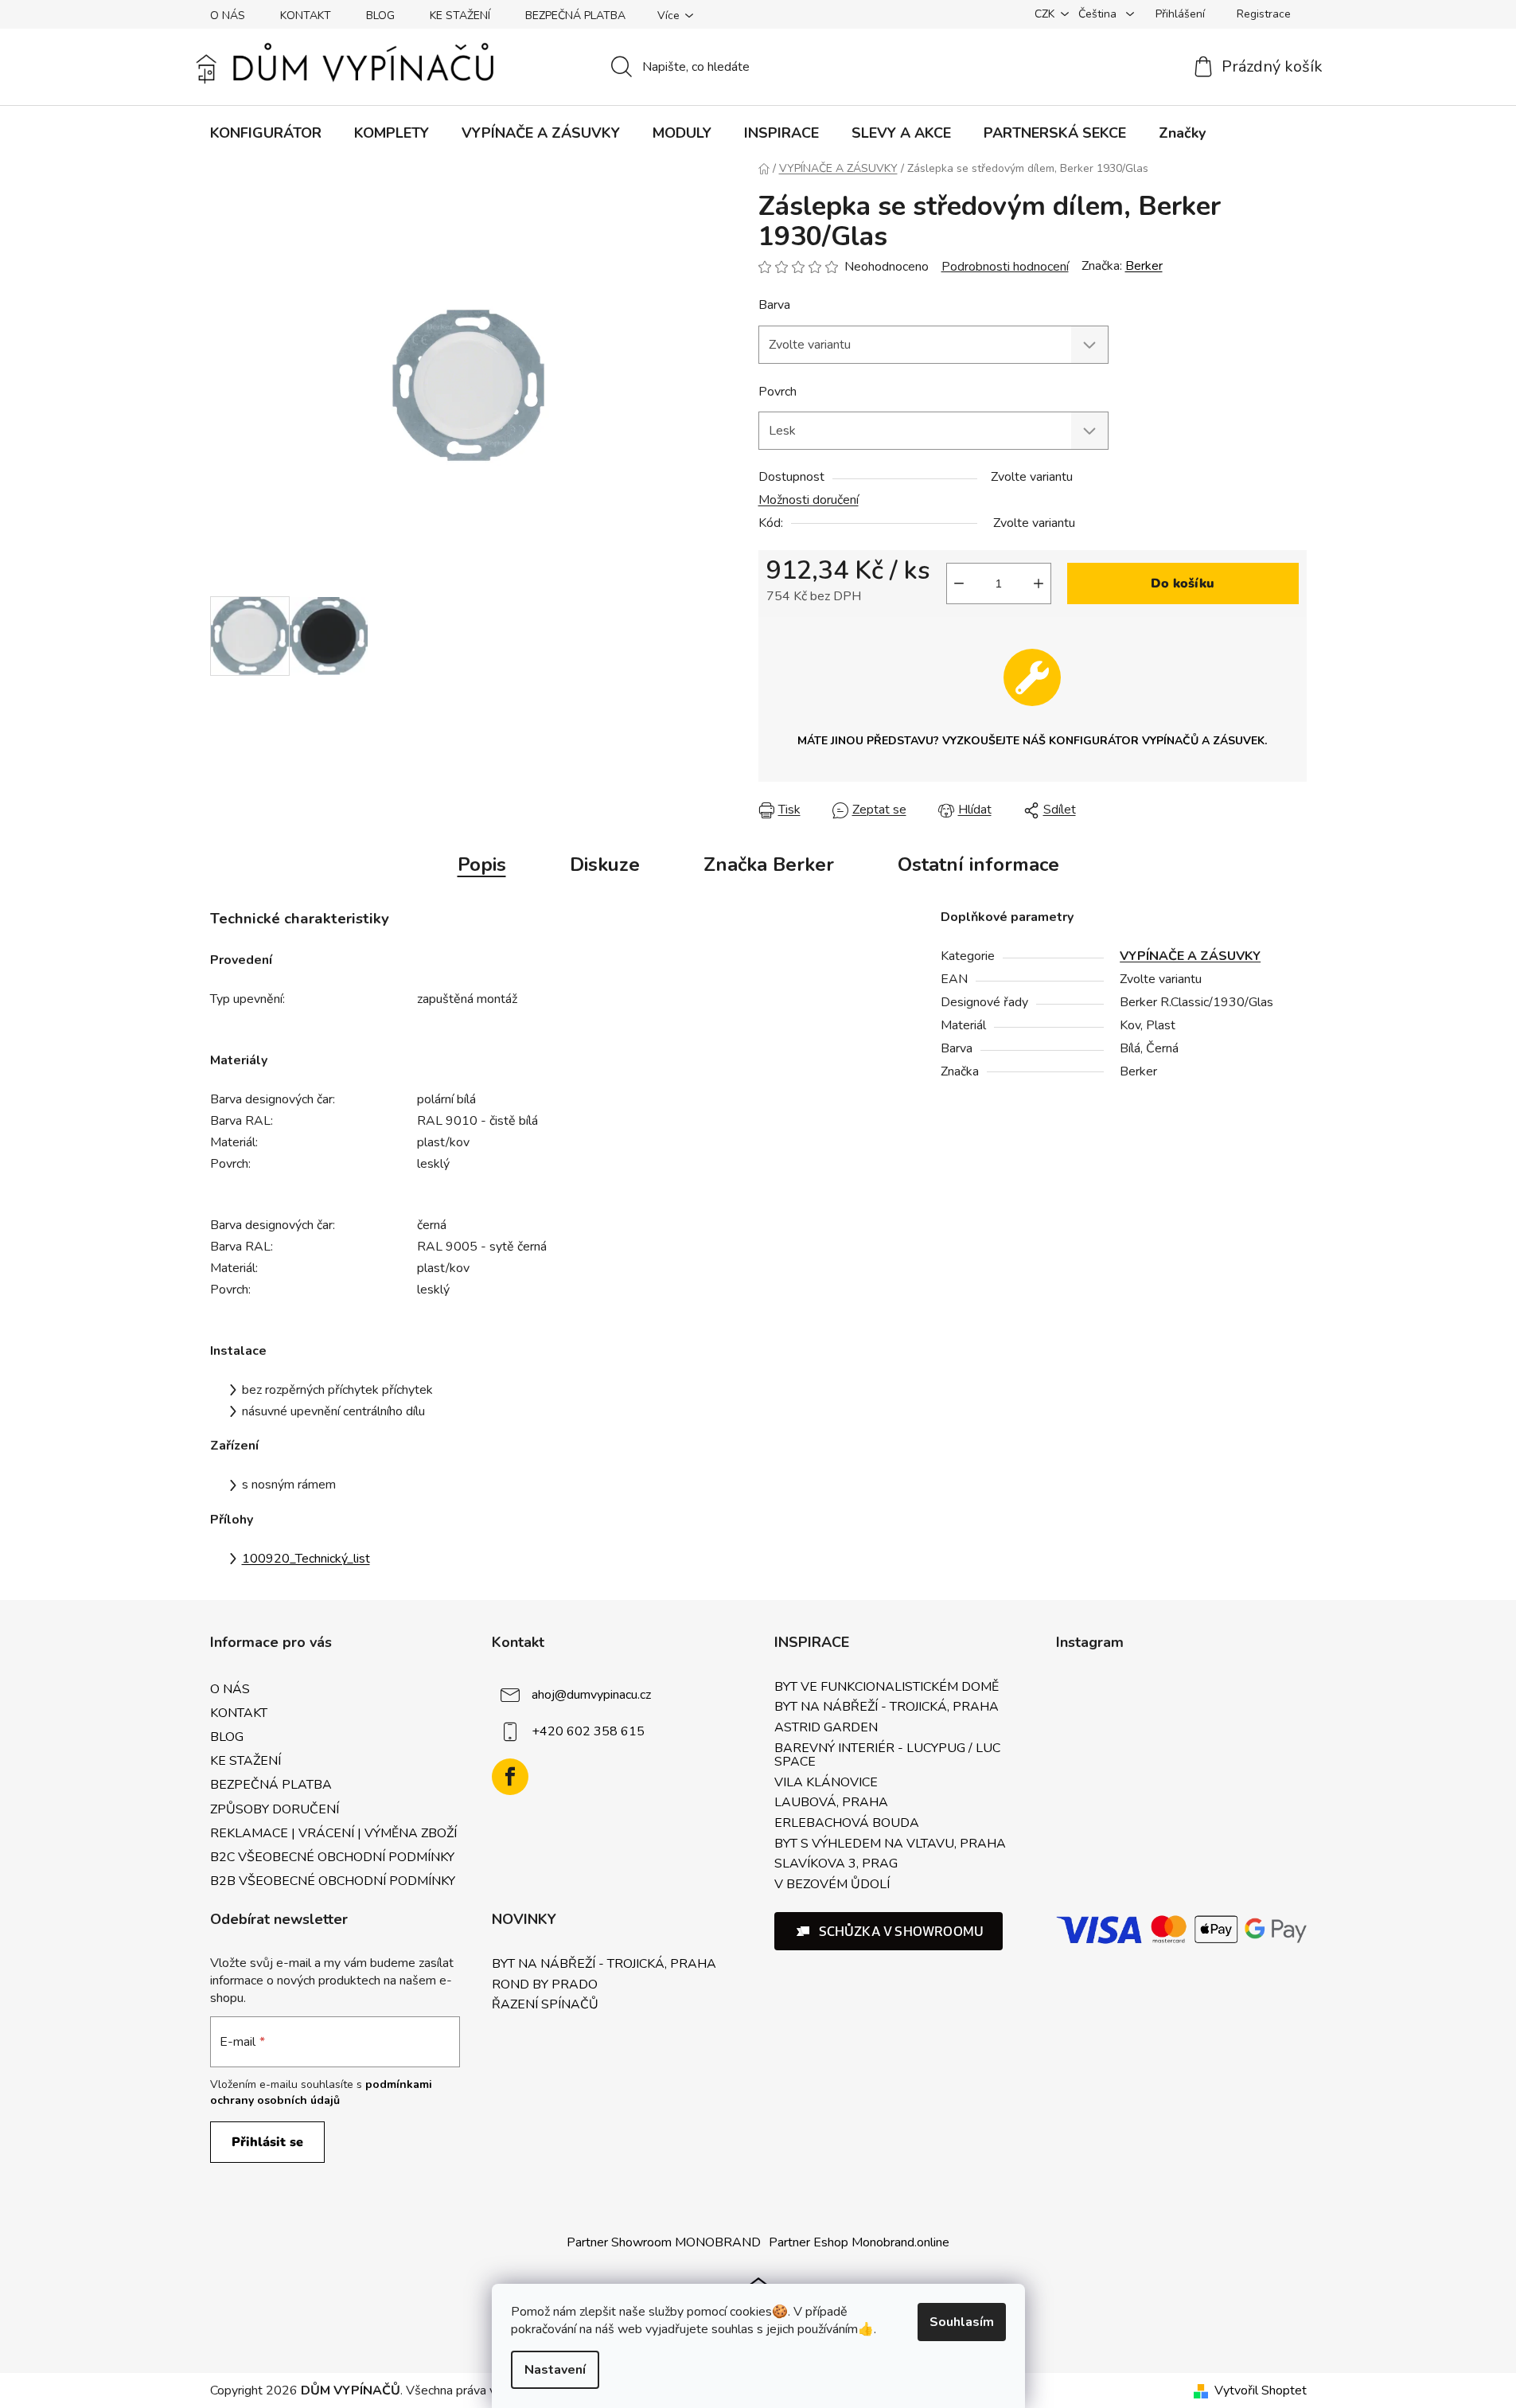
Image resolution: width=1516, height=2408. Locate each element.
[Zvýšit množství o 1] (1039, 583)
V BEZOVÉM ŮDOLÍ (832, 1885)
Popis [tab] (482, 864)
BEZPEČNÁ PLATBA (575, 16)
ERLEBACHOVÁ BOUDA (847, 1824)
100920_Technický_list (306, 1559)
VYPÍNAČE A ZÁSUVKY (1190, 956)
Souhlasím (962, 2322)
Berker (1144, 266)
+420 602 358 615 (588, 1731)
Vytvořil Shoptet (1261, 2390)
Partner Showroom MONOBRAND (664, 2242)
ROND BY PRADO (545, 1985)
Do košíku (1183, 583)
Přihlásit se (267, 2142)
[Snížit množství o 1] (959, 583)
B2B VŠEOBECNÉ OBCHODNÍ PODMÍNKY (333, 1881)
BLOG (380, 16)
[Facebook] (510, 1777)
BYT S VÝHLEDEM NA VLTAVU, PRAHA (890, 1844)
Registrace (1264, 14)
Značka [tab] (769, 864)
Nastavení (555, 2370)
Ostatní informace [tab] (978, 864)
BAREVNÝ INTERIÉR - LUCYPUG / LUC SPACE (887, 1756)
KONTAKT (306, 16)
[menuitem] (266, 133)
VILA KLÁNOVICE (826, 1783)
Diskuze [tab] (605, 864)
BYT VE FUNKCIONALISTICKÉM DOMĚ (887, 1688)
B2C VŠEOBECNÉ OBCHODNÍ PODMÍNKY (332, 1857)
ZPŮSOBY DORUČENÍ (275, 1809)
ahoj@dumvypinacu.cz (591, 1695)
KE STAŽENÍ (460, 16)
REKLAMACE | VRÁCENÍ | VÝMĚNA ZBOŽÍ (333, 1833)
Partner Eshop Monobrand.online (859, 2242)
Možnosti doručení (809, 500)
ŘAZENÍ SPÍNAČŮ (545, 2005)
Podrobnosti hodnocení (1005, 267)
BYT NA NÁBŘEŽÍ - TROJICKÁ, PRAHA (887, 1707)
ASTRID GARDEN (826, 1728)
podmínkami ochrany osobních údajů (321, 2092)
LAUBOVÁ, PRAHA (831, 1803)
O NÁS (228, 16)
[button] (889, 1931)
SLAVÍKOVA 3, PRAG (836, 1864)
